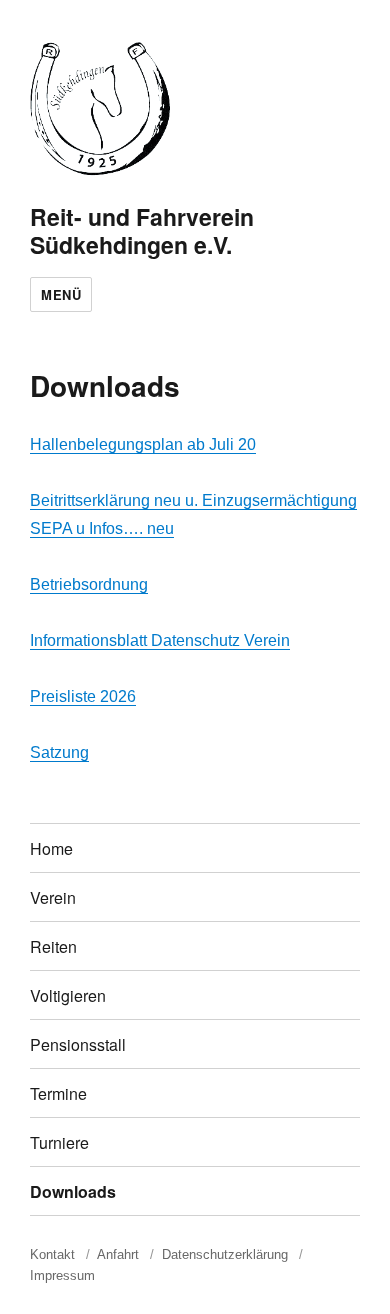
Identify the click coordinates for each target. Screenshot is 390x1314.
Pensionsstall (78, 1044)
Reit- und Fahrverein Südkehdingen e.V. (142, 230)
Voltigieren (68, 995)
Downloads (73, 1191)
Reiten (53, 946)
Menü (61, 294)
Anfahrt (118, 1254)
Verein (53, 897)
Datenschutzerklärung (225, 1254)
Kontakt (52, 1254)
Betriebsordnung (89, 584)
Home (51, 848)
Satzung (59, 752)
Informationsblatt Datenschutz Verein (160, 640)
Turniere (59, 1142)
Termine (58, 1093)
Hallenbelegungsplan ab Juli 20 (143, 444)
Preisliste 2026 (83, 696)
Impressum (62, 1275)
